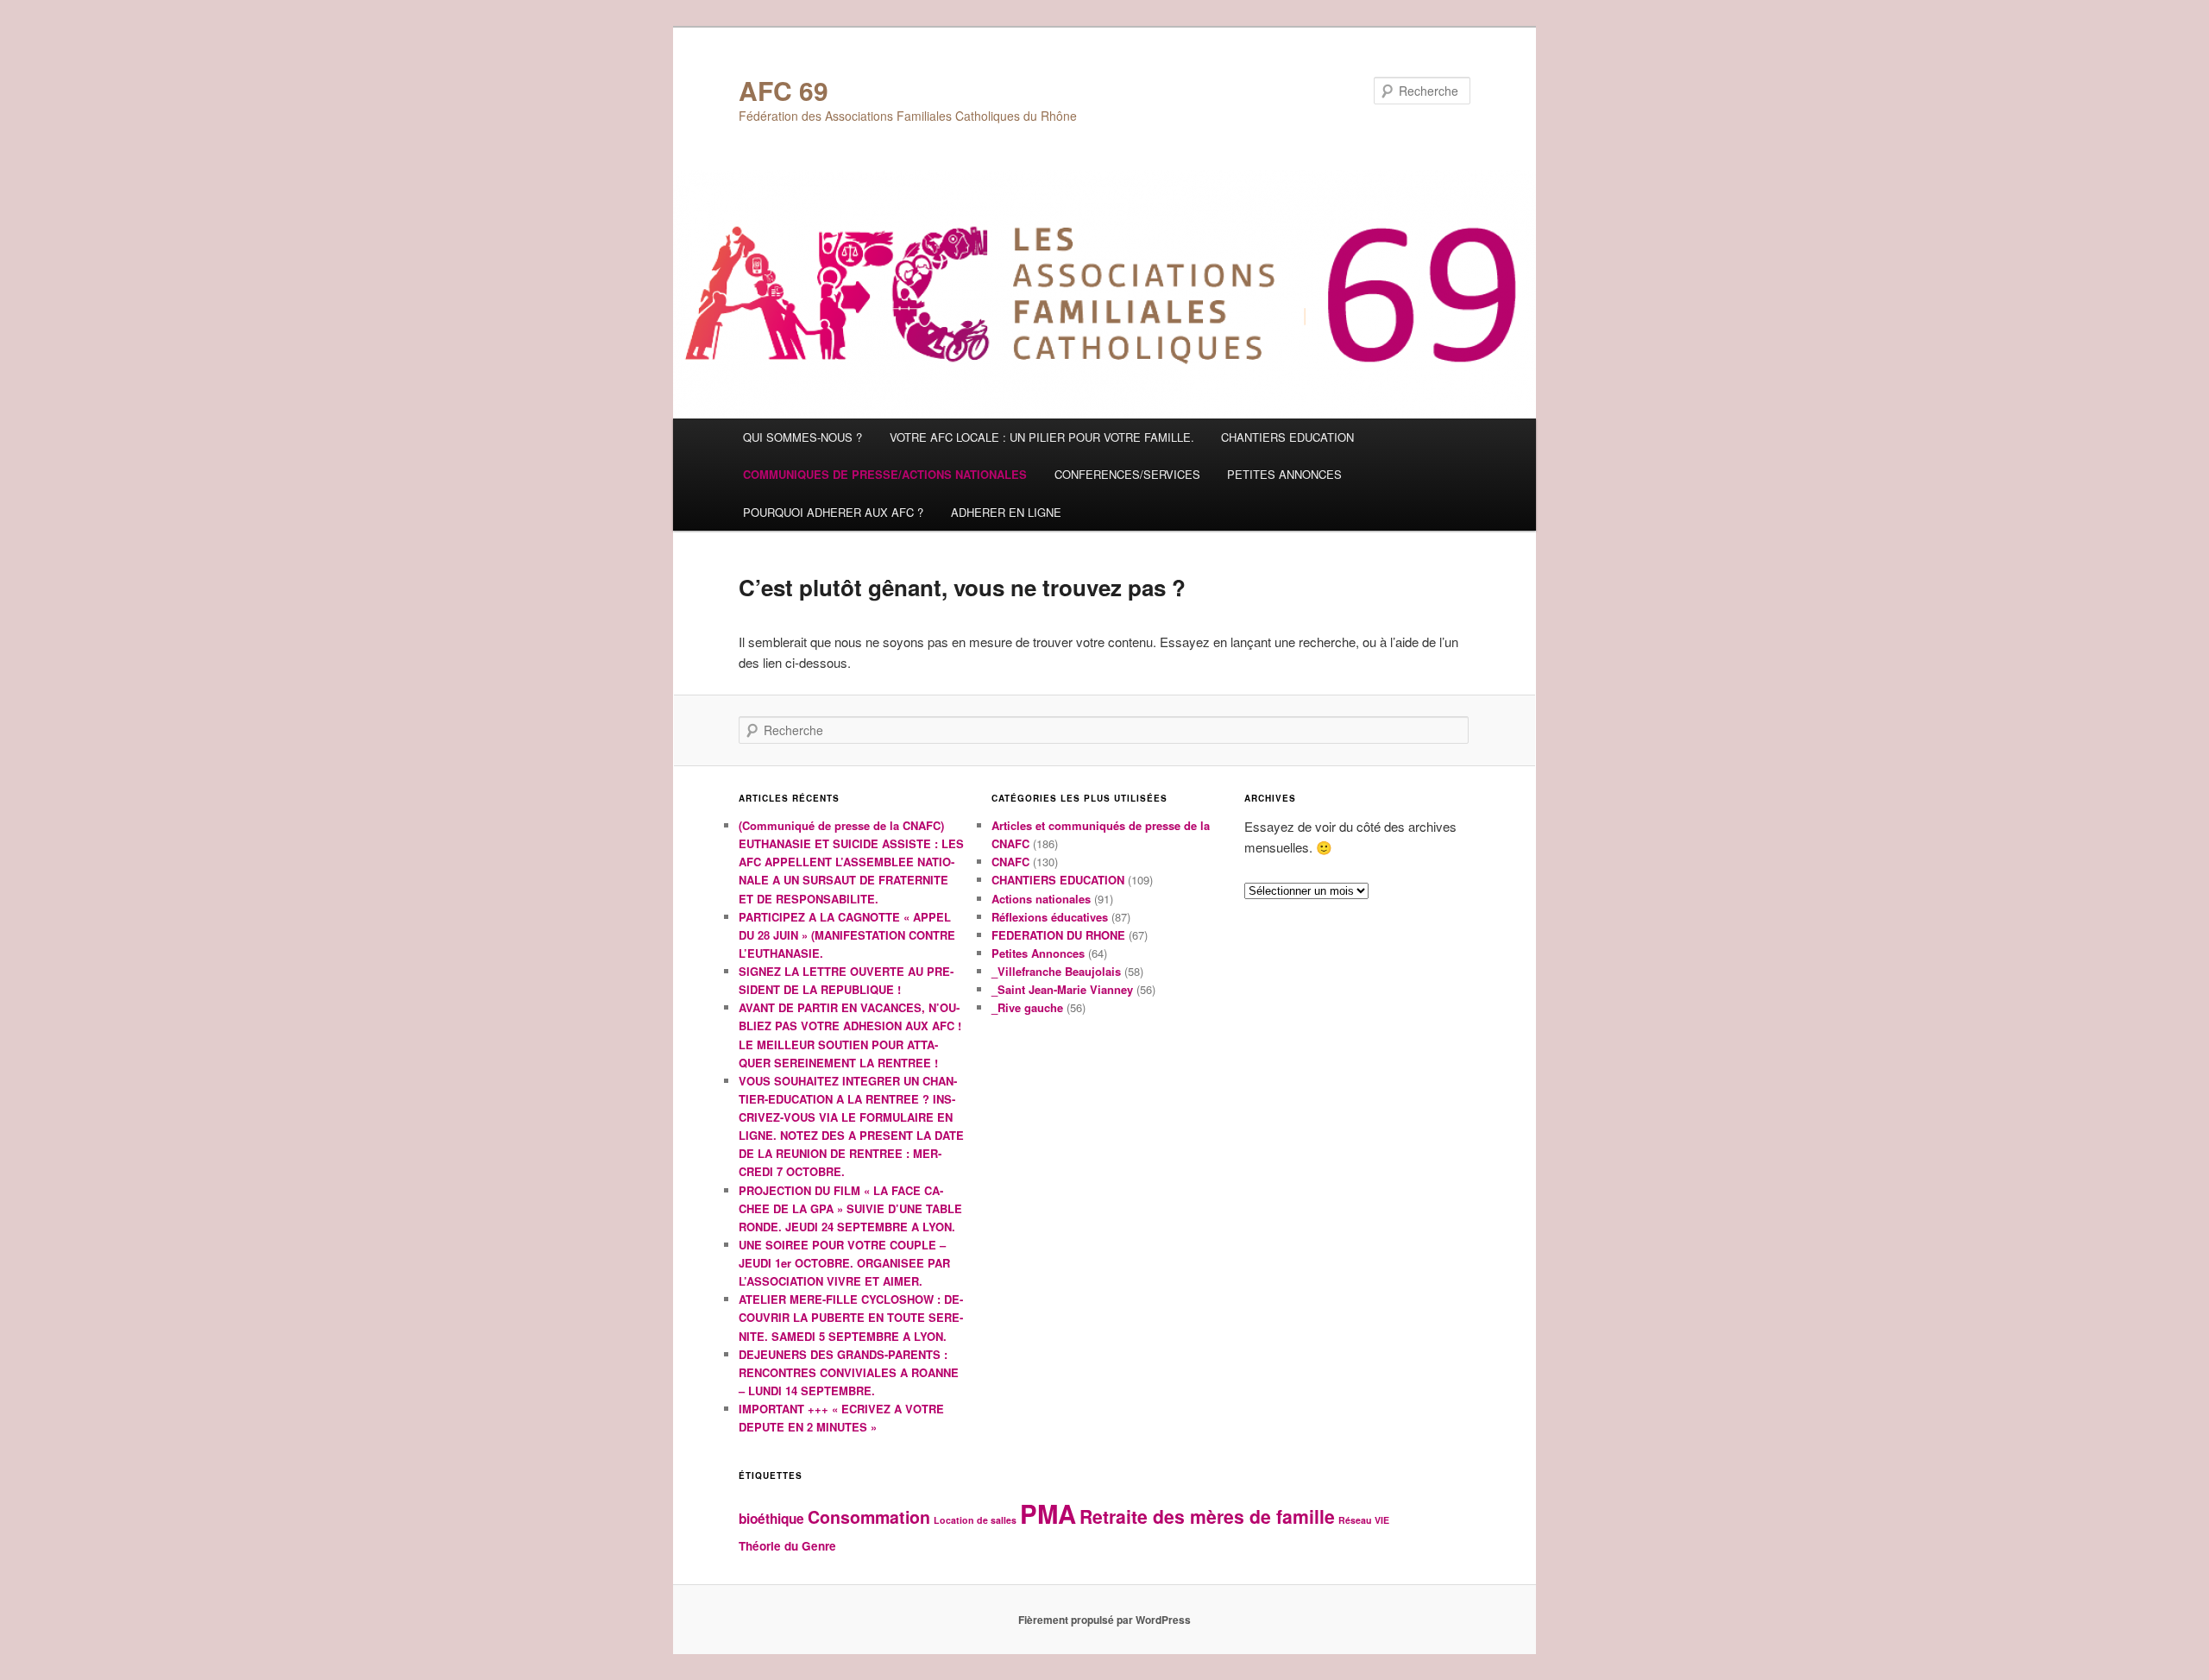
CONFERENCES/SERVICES (1127, 474)
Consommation (869, 1517)
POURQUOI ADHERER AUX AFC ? (833, 512)
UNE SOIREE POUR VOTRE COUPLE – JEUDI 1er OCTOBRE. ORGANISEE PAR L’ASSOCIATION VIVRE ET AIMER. (844, 1263)
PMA (1048, 1513)
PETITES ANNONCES (1284, 474)
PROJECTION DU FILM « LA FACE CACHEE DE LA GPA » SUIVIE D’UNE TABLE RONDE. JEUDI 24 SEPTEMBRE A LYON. (850, 1208)
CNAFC (1010, 862)
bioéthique (771, 1519)
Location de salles (975, 1520)
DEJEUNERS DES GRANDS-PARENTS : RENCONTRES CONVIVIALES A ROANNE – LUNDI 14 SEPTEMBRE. (849, 1372)
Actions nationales (1041, 899)
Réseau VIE (1364, 1520)
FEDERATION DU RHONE (1058, 935)
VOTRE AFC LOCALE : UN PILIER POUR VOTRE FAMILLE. (1042, 437)
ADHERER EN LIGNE (1006, 512)
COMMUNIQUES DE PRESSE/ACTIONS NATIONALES (885, 474)
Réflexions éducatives (1050, 917)
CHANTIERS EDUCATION (1287, 437)
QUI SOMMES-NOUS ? (802, 437)
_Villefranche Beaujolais (1056, 971)
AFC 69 (784, 90)
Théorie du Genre (787, 1546)
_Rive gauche (1027, 1007)
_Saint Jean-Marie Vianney (1062, 989)
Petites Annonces (1038, 953)
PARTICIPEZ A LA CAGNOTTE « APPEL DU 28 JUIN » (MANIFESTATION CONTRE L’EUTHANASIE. (847, 935)
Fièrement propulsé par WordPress (1104, 1620)
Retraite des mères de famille (1207, 1516)
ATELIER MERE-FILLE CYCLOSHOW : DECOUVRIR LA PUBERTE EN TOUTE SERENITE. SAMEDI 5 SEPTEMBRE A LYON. (851, 1317)
